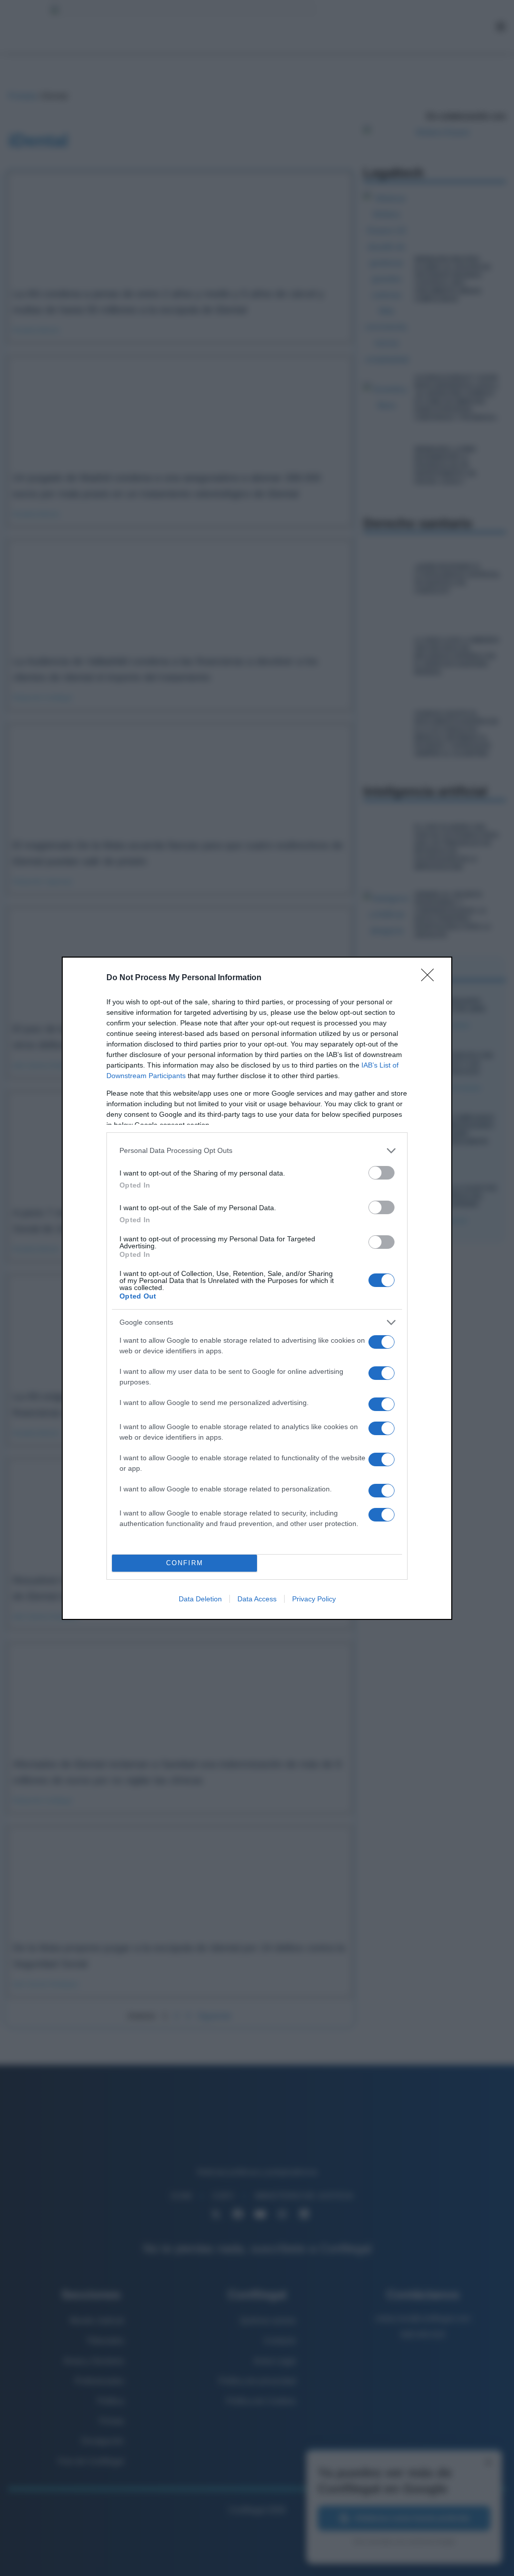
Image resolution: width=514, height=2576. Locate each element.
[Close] (431, 978)
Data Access (257, 1599)
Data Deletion (200, 1599)
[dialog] (257, 1288)
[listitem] (257, 1151)
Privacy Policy (314, 1599)
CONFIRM (185, 1563)
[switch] (381, 1173)
